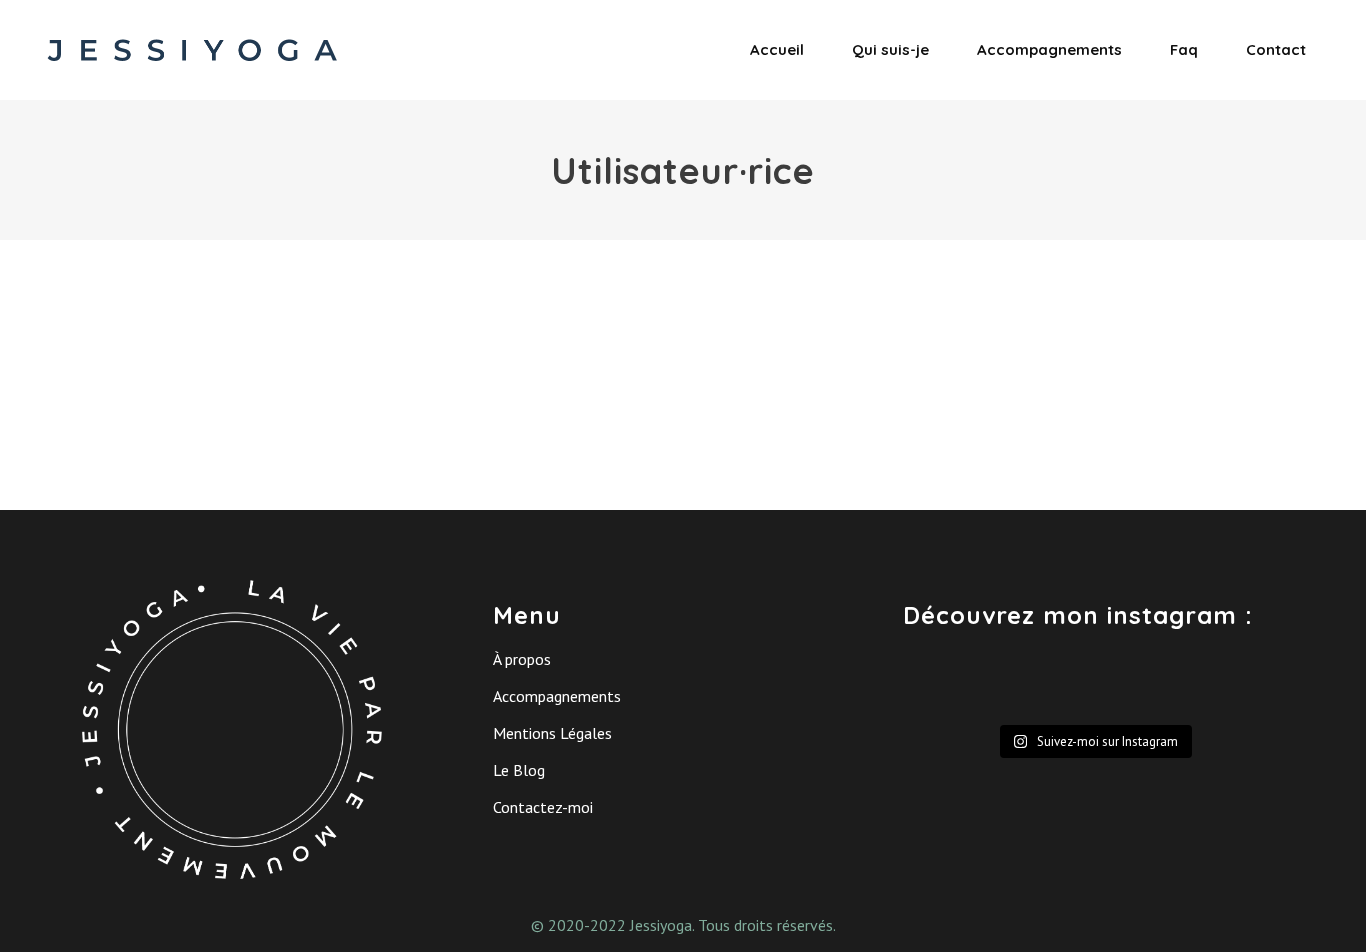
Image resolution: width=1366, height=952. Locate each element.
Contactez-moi (543, 807)
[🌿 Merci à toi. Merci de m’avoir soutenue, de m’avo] (1045, 683)
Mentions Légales (552, 733)
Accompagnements (557, 696)
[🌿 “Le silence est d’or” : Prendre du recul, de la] (1240, 683)
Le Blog (519, 770)
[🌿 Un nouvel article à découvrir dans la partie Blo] (1143, 683)
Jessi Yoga (484, 309)
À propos (522, 659)
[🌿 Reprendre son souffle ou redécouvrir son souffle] (947, 683)
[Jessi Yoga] (313, 275)
